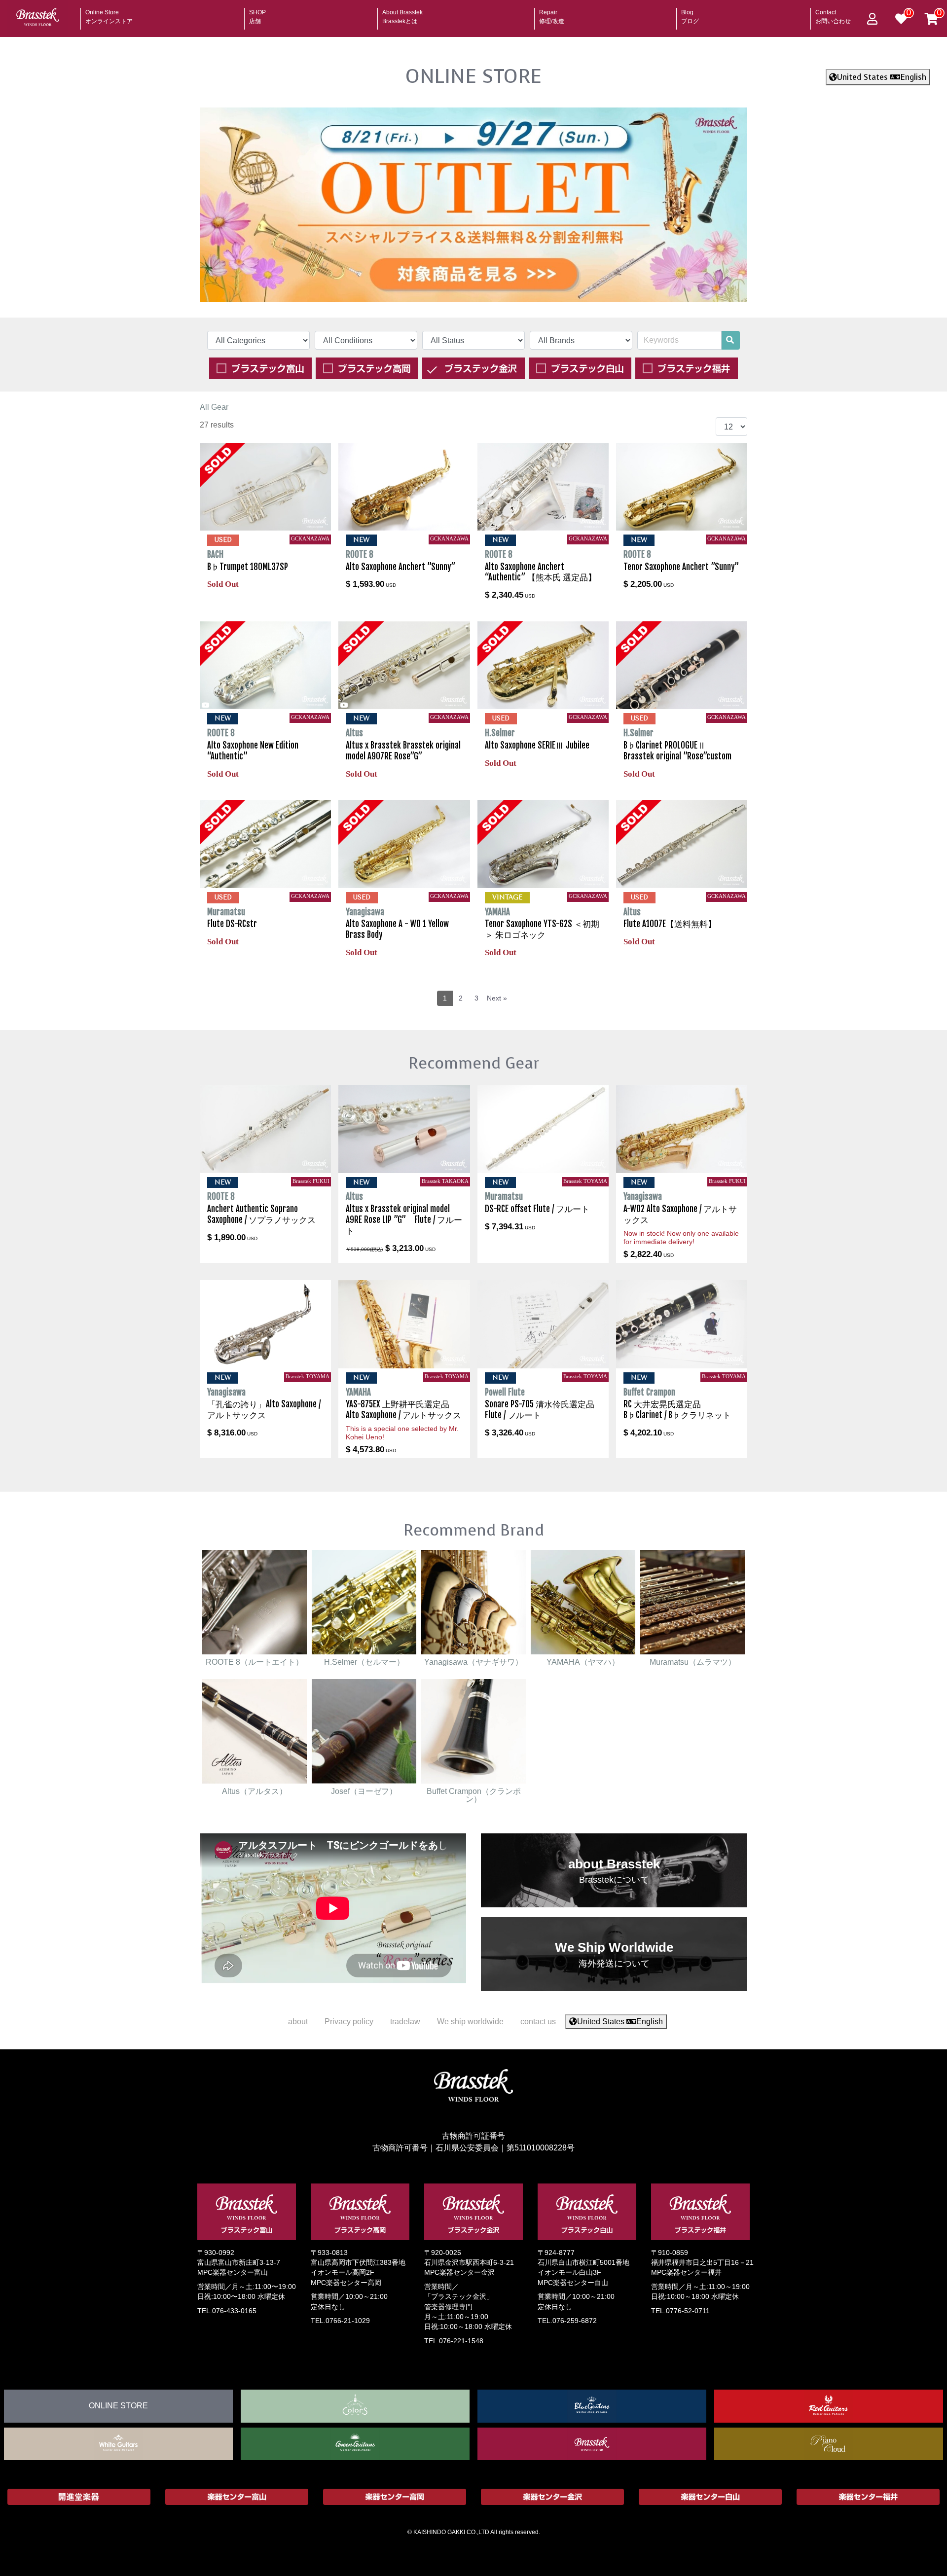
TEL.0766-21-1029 (340, 2321)
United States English (882, 77)
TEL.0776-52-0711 (680, 2311)
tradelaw (405, 2021)
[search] (730, 340)
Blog (690, 14)
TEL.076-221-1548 (454, 2341)
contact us (538, 2021)
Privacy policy (349, 2021)
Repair (552, 14)
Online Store (109, 14)
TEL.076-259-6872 (567, 2321)
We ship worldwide (470, 2021)
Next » (497, 998)
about (298, 2021)
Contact (833, 14)
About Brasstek (402, 14)
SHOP (257, 14)
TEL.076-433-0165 (227, 2311)
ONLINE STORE (473, 76)
